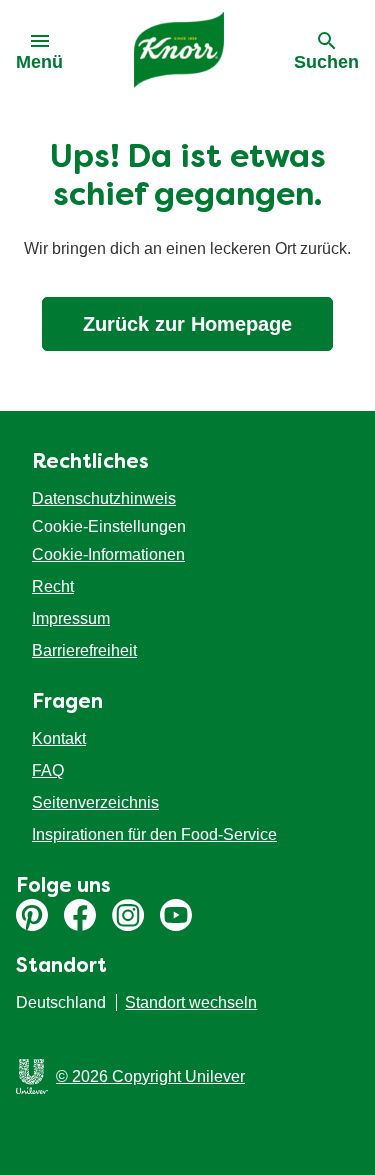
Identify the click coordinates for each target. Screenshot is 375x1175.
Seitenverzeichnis (95, 802)
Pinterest (32, 915)
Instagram (128, 915)
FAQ (48, 770)
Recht (53, 586)
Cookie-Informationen (108, 554)
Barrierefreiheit (84, 650)
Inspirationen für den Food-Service (154, 834)
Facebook (80, 915)
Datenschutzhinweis (104, 498)
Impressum (71, 618)
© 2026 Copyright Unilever (150, 1076)
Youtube (176, 915)
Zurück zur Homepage (187, 324)
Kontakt (59, 738)
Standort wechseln (191, 1002)
